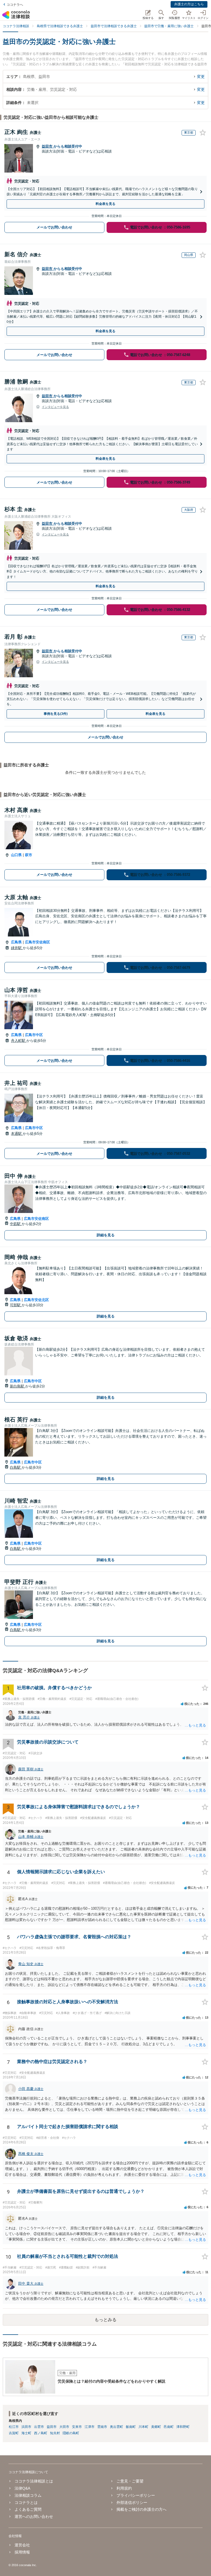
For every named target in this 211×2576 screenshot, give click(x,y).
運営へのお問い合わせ (34, 2516)
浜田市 (26, 2427)
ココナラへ (15, 5)
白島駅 (16, 1467)
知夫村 (55, 2433)
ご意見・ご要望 (130, 2481)
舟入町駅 (19, 1041)
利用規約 (124, 2488)
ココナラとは (26, 2502)
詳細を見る (106, 1235)
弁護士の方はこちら (189, 4)
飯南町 (131, 2427)
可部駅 (16, 1305)
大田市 (64, 2427)
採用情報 (22, 2552)
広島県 (16, 942)
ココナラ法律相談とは (34, 2481)
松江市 (14, 2427)
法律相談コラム (28, 2495)
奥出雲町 (116, 2427)
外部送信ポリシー (132, 2502)
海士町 (26, 2433)
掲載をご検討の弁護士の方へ (141, 2509)
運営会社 (22, 2545)
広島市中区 (34, 1035)
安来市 (77, 2427)
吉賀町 (14, 2433)
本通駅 (17, 1134)
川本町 (143, 2427)
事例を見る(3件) (56, 714)
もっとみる (105, 2320)
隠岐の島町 (71, 2433)
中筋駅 (16, 1224)
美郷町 (156, 2427)
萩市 (29, 855)
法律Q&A (22, 2488)
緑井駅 (17, 948)
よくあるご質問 (28, 2509)
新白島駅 (18, 1386)
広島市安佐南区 (38, 942)
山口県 (16, 855)
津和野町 (183, 2427)
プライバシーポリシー (136, 2495)
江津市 (90, 2427)
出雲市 (39, 2427)
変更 (201, 77)
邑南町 (169, 2427)
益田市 (48, 146)
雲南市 (102, 2427)
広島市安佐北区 (36, 1300)
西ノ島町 (41, 2433)
